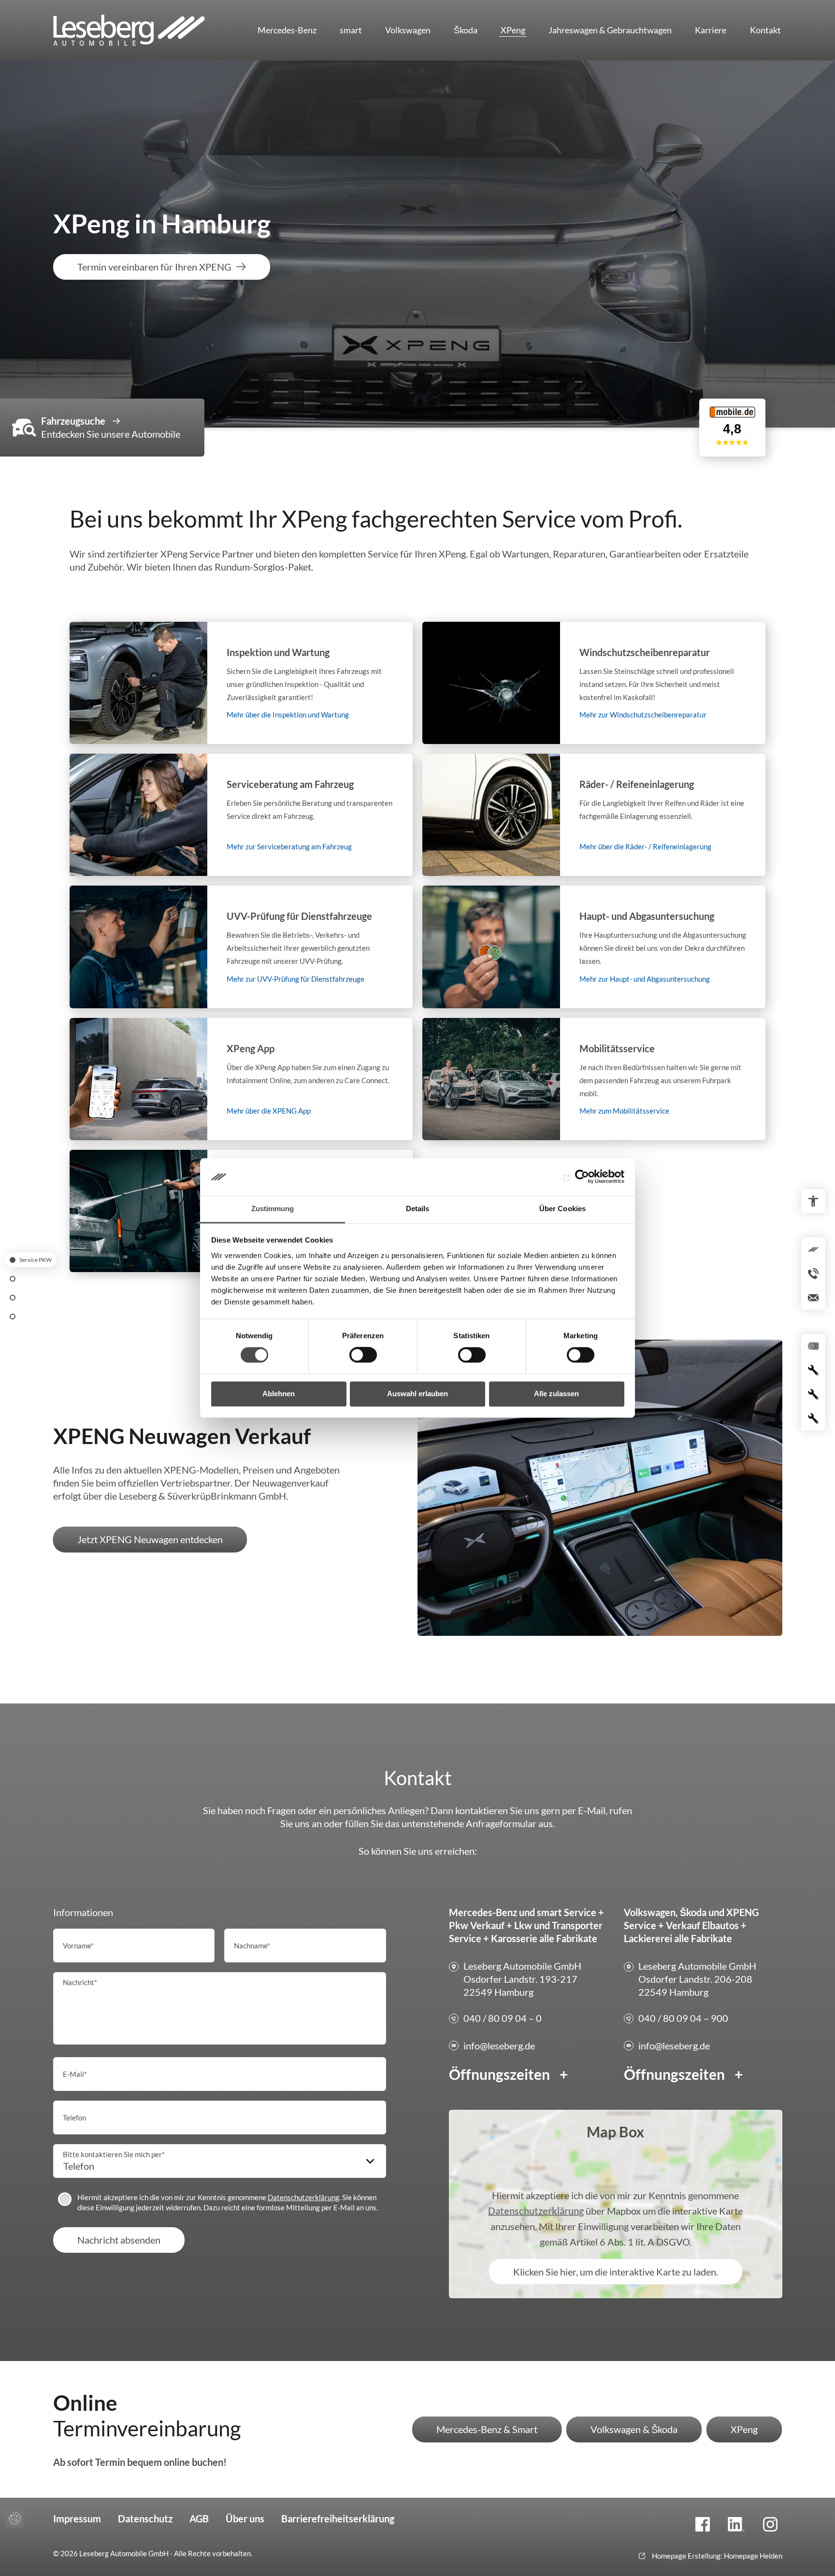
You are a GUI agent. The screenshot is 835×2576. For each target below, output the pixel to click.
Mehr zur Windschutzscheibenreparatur (594, 683)
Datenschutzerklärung (303, 2197)
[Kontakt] (13, 1297)
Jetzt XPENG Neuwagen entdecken (150, 1539)
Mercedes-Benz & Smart (487, 2429)
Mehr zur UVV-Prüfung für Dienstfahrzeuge (241, 947)
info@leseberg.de (499, 2046)
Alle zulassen (556, 1394)
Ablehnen (279, 1394)
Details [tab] (418, 1209)
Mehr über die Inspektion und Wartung (241, 683)
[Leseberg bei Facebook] (703, 2524)
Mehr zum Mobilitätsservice (594, 1079)
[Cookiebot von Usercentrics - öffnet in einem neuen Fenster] (582, 1177)
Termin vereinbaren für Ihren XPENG (154, 267)
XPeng (744, 2429)
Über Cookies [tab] (562, 1209)
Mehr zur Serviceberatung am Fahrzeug (241, 815)
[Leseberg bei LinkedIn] (736, 2524)
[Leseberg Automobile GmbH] (140, 30)
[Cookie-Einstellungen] (14, 2518)
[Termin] (13, 1316)
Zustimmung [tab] (273, 1209)
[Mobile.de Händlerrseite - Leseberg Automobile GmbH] (732, 446)
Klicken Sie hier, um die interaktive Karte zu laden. (616, 2272)
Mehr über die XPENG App (241, 1079)
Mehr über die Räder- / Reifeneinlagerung (594, 815)
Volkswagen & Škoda (634, 2429)
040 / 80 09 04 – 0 (503, 2018)
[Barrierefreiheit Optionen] (813, 1201)
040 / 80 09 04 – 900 (683, 2018)
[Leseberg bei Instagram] (770, 2524)
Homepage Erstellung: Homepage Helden (716, 2556)
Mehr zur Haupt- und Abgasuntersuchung (594, 947)
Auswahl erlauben (417, 1394)
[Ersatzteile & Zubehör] (13, 1279)
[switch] (363, 1355)
